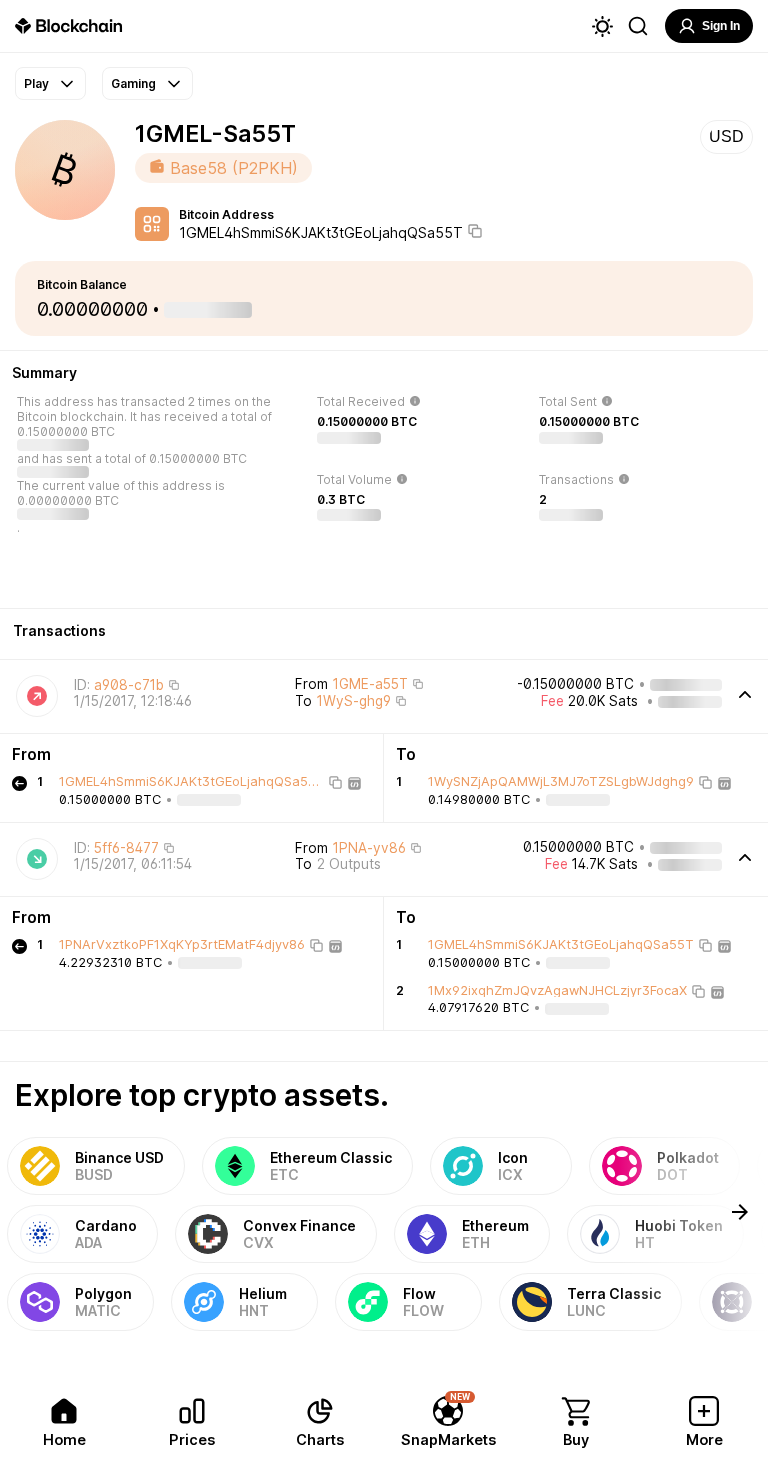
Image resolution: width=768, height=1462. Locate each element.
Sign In (721, 26)
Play (36, 83)
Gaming (133, 83)
